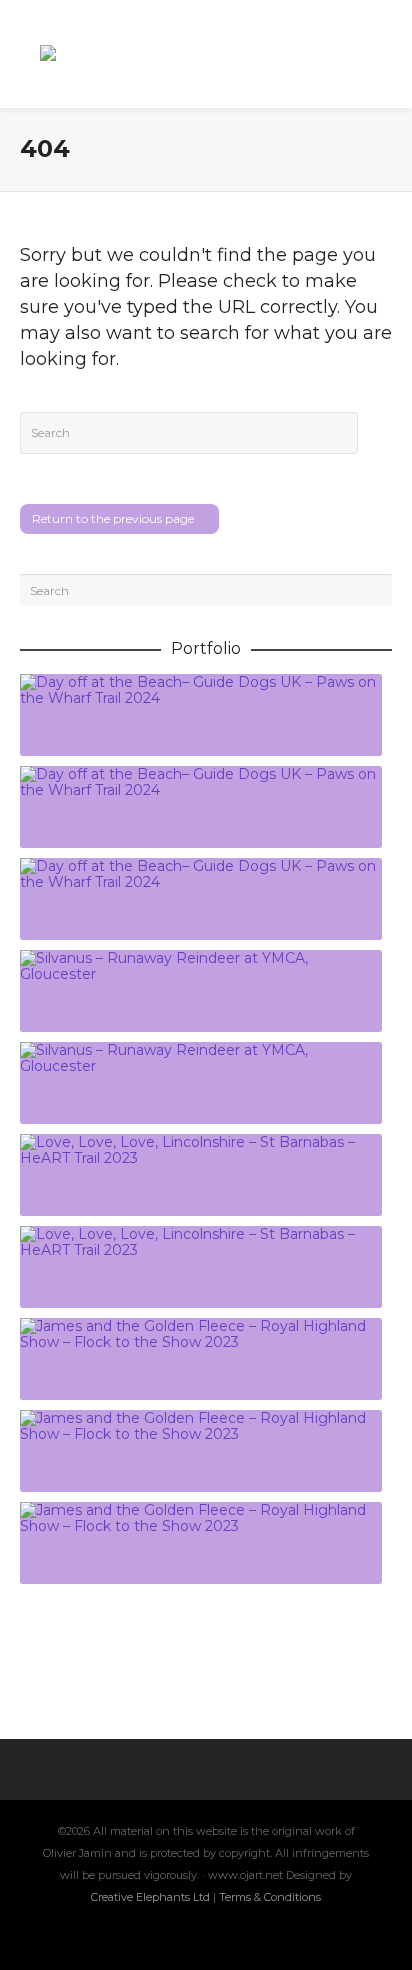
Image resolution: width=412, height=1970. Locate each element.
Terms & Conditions (270, 1897)
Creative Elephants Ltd (152, 1897)
